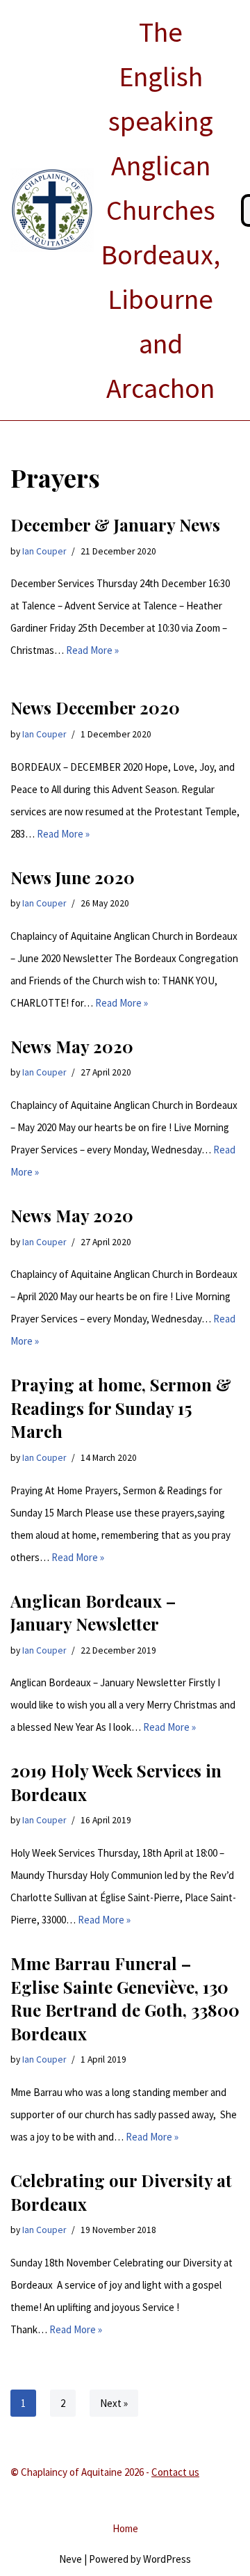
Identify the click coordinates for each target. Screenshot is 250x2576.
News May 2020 (72, 1046)
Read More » (92, 650)
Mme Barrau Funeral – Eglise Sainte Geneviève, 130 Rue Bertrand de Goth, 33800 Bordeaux (125, 1998)
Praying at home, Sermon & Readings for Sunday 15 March (121, 1408)
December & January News (115, 525)
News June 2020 (73, 877)
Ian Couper (44, 551)
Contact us (175, 2472)
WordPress (167, 2559)
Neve (70, 2559)
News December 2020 (95, 707)
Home (125, 2528)
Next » (114, 2403)
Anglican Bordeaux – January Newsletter (93, 1613)
